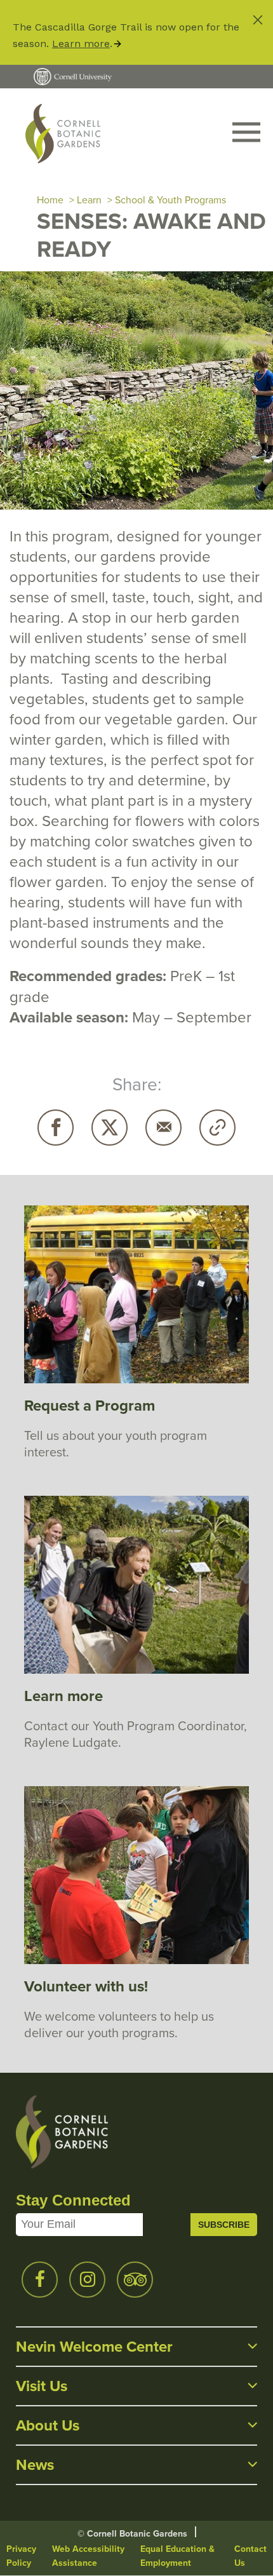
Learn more (81, 44)
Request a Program (90, 1405)
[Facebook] (56, 1128)
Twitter (110, 1128)
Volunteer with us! (86, 1986)
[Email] (163, 1128)
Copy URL (217, 1128)
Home (50, 200)
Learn (89, 200)
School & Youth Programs (170, 200)
